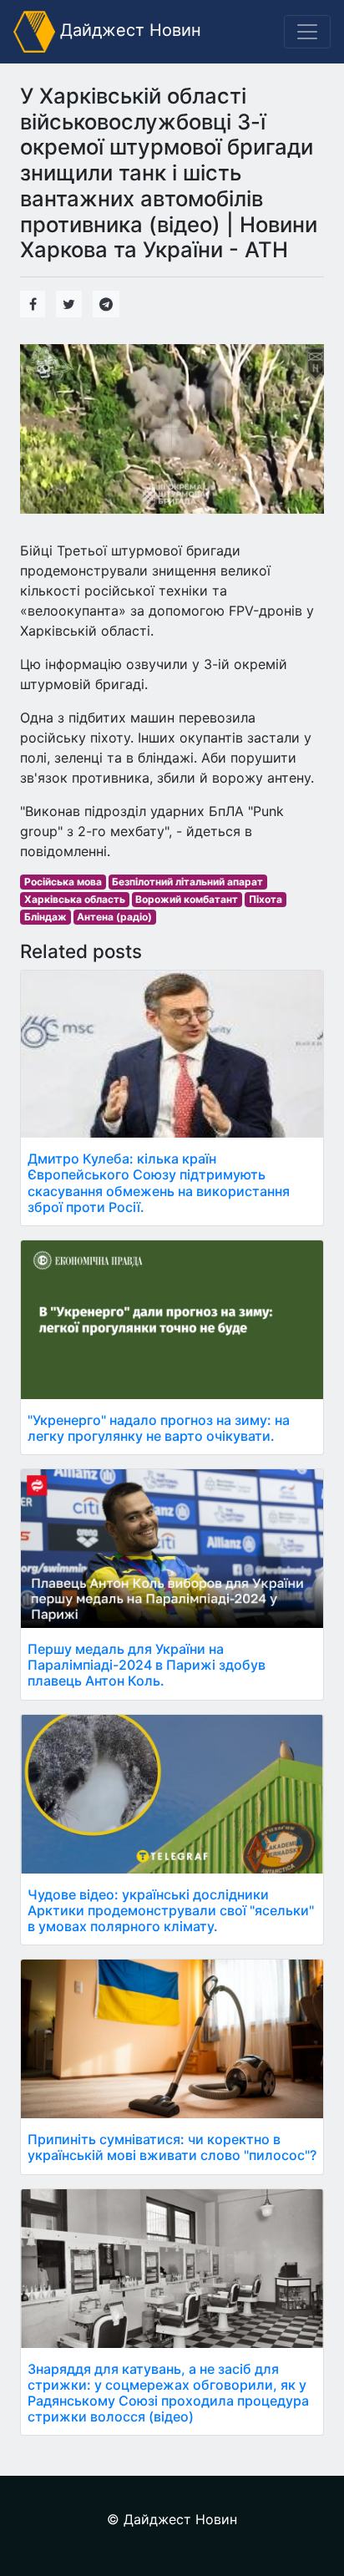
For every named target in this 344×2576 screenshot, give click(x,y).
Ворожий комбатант (187, 899)
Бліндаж (46, 917)
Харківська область (75, 899)
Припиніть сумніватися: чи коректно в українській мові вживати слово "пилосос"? (172, 2147)
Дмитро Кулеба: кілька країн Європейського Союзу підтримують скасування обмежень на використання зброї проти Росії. (159, 1183)
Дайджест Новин (128, 30)
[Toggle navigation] (307, 32)
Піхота (266, 899)
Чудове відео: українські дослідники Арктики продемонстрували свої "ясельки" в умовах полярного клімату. (171, 1910)
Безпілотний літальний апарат (187, 882)
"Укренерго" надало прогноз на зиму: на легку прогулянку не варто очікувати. (159, 1428)
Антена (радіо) (114, 917)
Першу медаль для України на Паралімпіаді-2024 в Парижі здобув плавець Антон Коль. (147, 1665)
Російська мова (63, 882)
